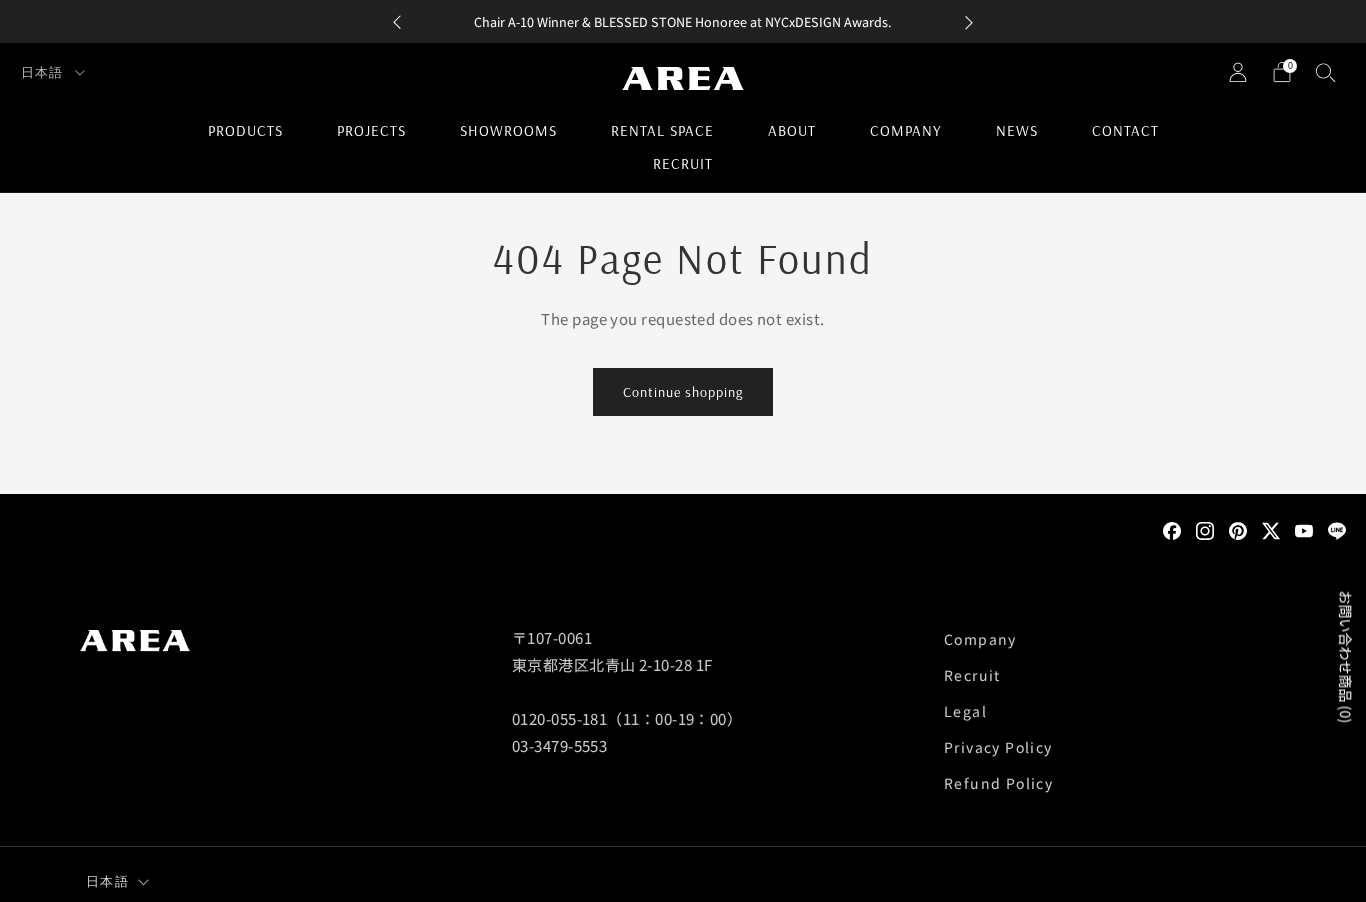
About (792, 130)
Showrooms (508, 130)
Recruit (683, 163)
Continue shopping (683, 392)
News (1017, 130)
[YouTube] (1304, 529)
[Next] (969, 21)
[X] (1271, 529)
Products (245, 130)
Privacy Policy (998, 747)
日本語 (44, 72)
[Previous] (397, 21)
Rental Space (662, 130)
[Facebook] (1172, 529)
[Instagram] (1205, 529)
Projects (371, 130)
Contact (1125, 130)
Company (906, 130)
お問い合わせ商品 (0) (1346, 656)
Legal (965, 711)
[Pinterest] (1238, 529)
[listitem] (683, 21)
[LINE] (1337, 529)
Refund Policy (998, 783)
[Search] (1326, 72)
